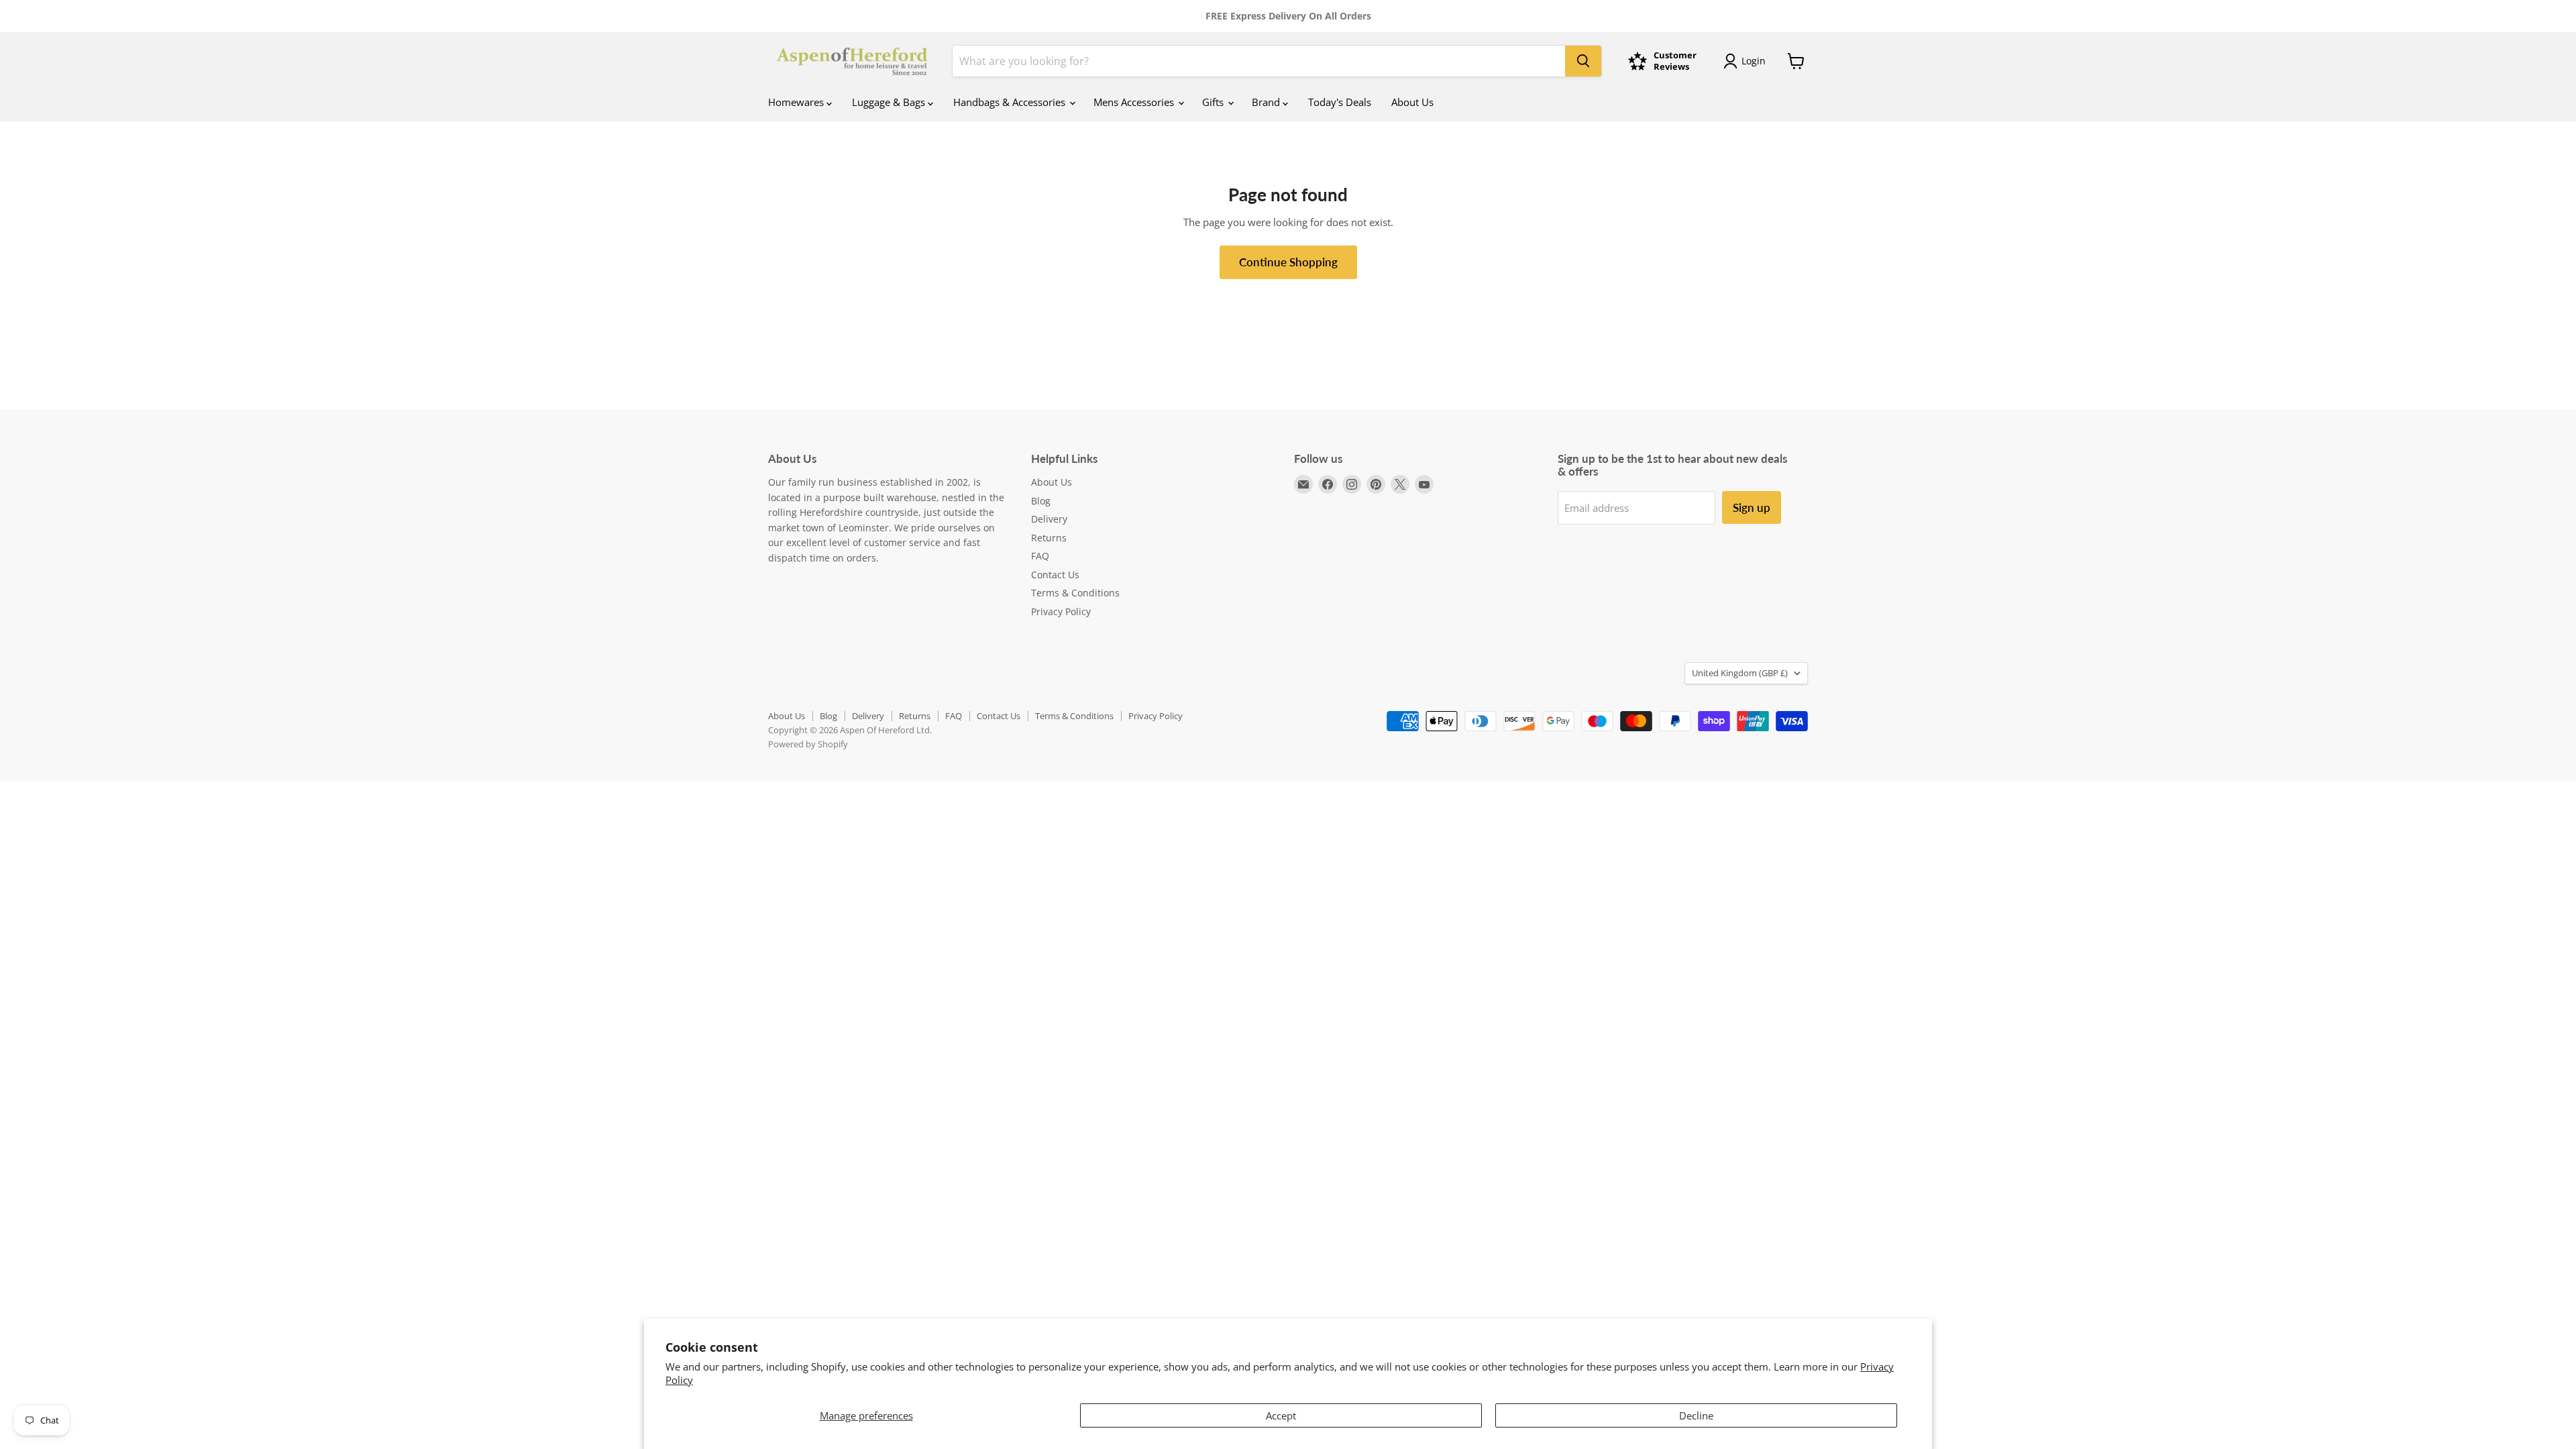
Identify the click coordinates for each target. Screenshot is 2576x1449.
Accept (1281, 1415)
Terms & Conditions (1075, 593)
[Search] (1583, 61)
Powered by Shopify (808, 744)
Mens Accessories (1135, 102)
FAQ (1040, 556)
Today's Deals (1340, 102)
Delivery (1049, 519)
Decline (1696, 1415)
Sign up (1752, 507)
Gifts (1214, 102)
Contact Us (1055, 575)
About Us (1412, 102)
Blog (1041, 501)
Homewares (797, 102)
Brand (1267, 102)
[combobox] (1259, 61)
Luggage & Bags (890, 102)
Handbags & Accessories (1011, 102)
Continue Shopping (1288, 262)
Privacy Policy (1061, 611)
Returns (1049, 538)
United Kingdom (1740, 673)
